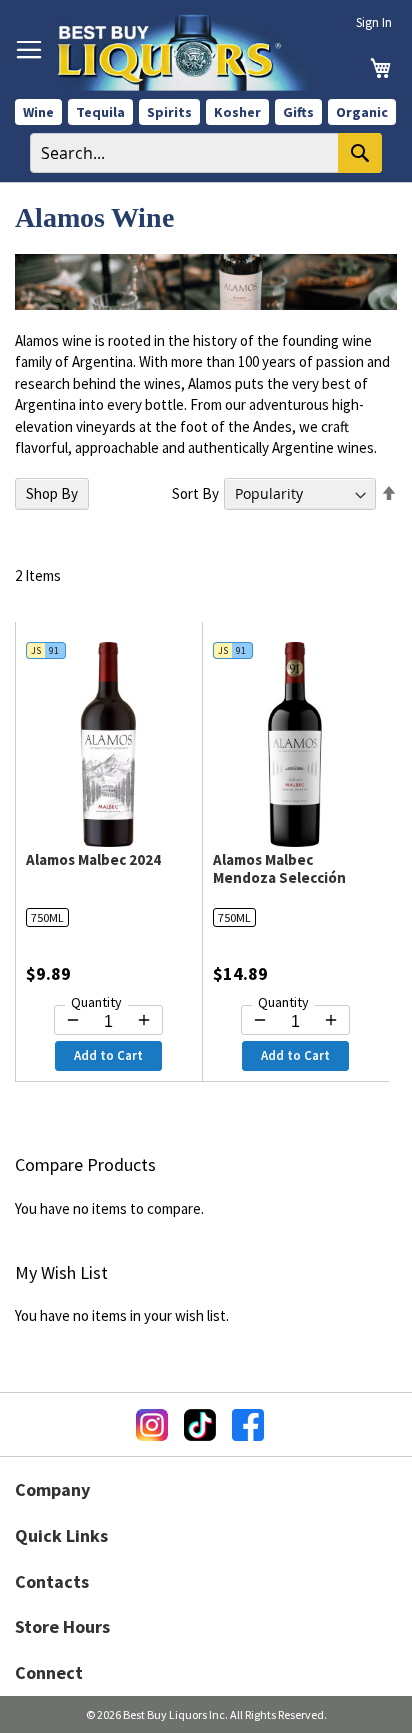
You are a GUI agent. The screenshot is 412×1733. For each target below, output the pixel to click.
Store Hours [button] (62, 1626)
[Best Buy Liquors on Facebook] (248, 1425)
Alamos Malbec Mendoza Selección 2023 (279, 877)
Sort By (195, 493)
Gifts (298, 112)
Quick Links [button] (61, 1535)
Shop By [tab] (52, 493)
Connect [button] (49, 1672)
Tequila (100, 112)
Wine (38, 112)
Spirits (169, 112)
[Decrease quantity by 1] (73, 1020)
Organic (362, 112)
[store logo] (189, 52)
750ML (47, 917)
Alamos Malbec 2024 (93, 859)
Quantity (96, 1002)
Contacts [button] (52, 1581)
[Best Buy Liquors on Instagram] (152, 1425)
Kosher (237, 112)
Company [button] (52, 1489)
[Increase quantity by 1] (144, 1020)
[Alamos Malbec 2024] (108, 841)
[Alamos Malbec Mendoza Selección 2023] (295, 841)
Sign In (374, 22)
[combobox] (206, 153)
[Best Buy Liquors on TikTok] (200, 1425)
